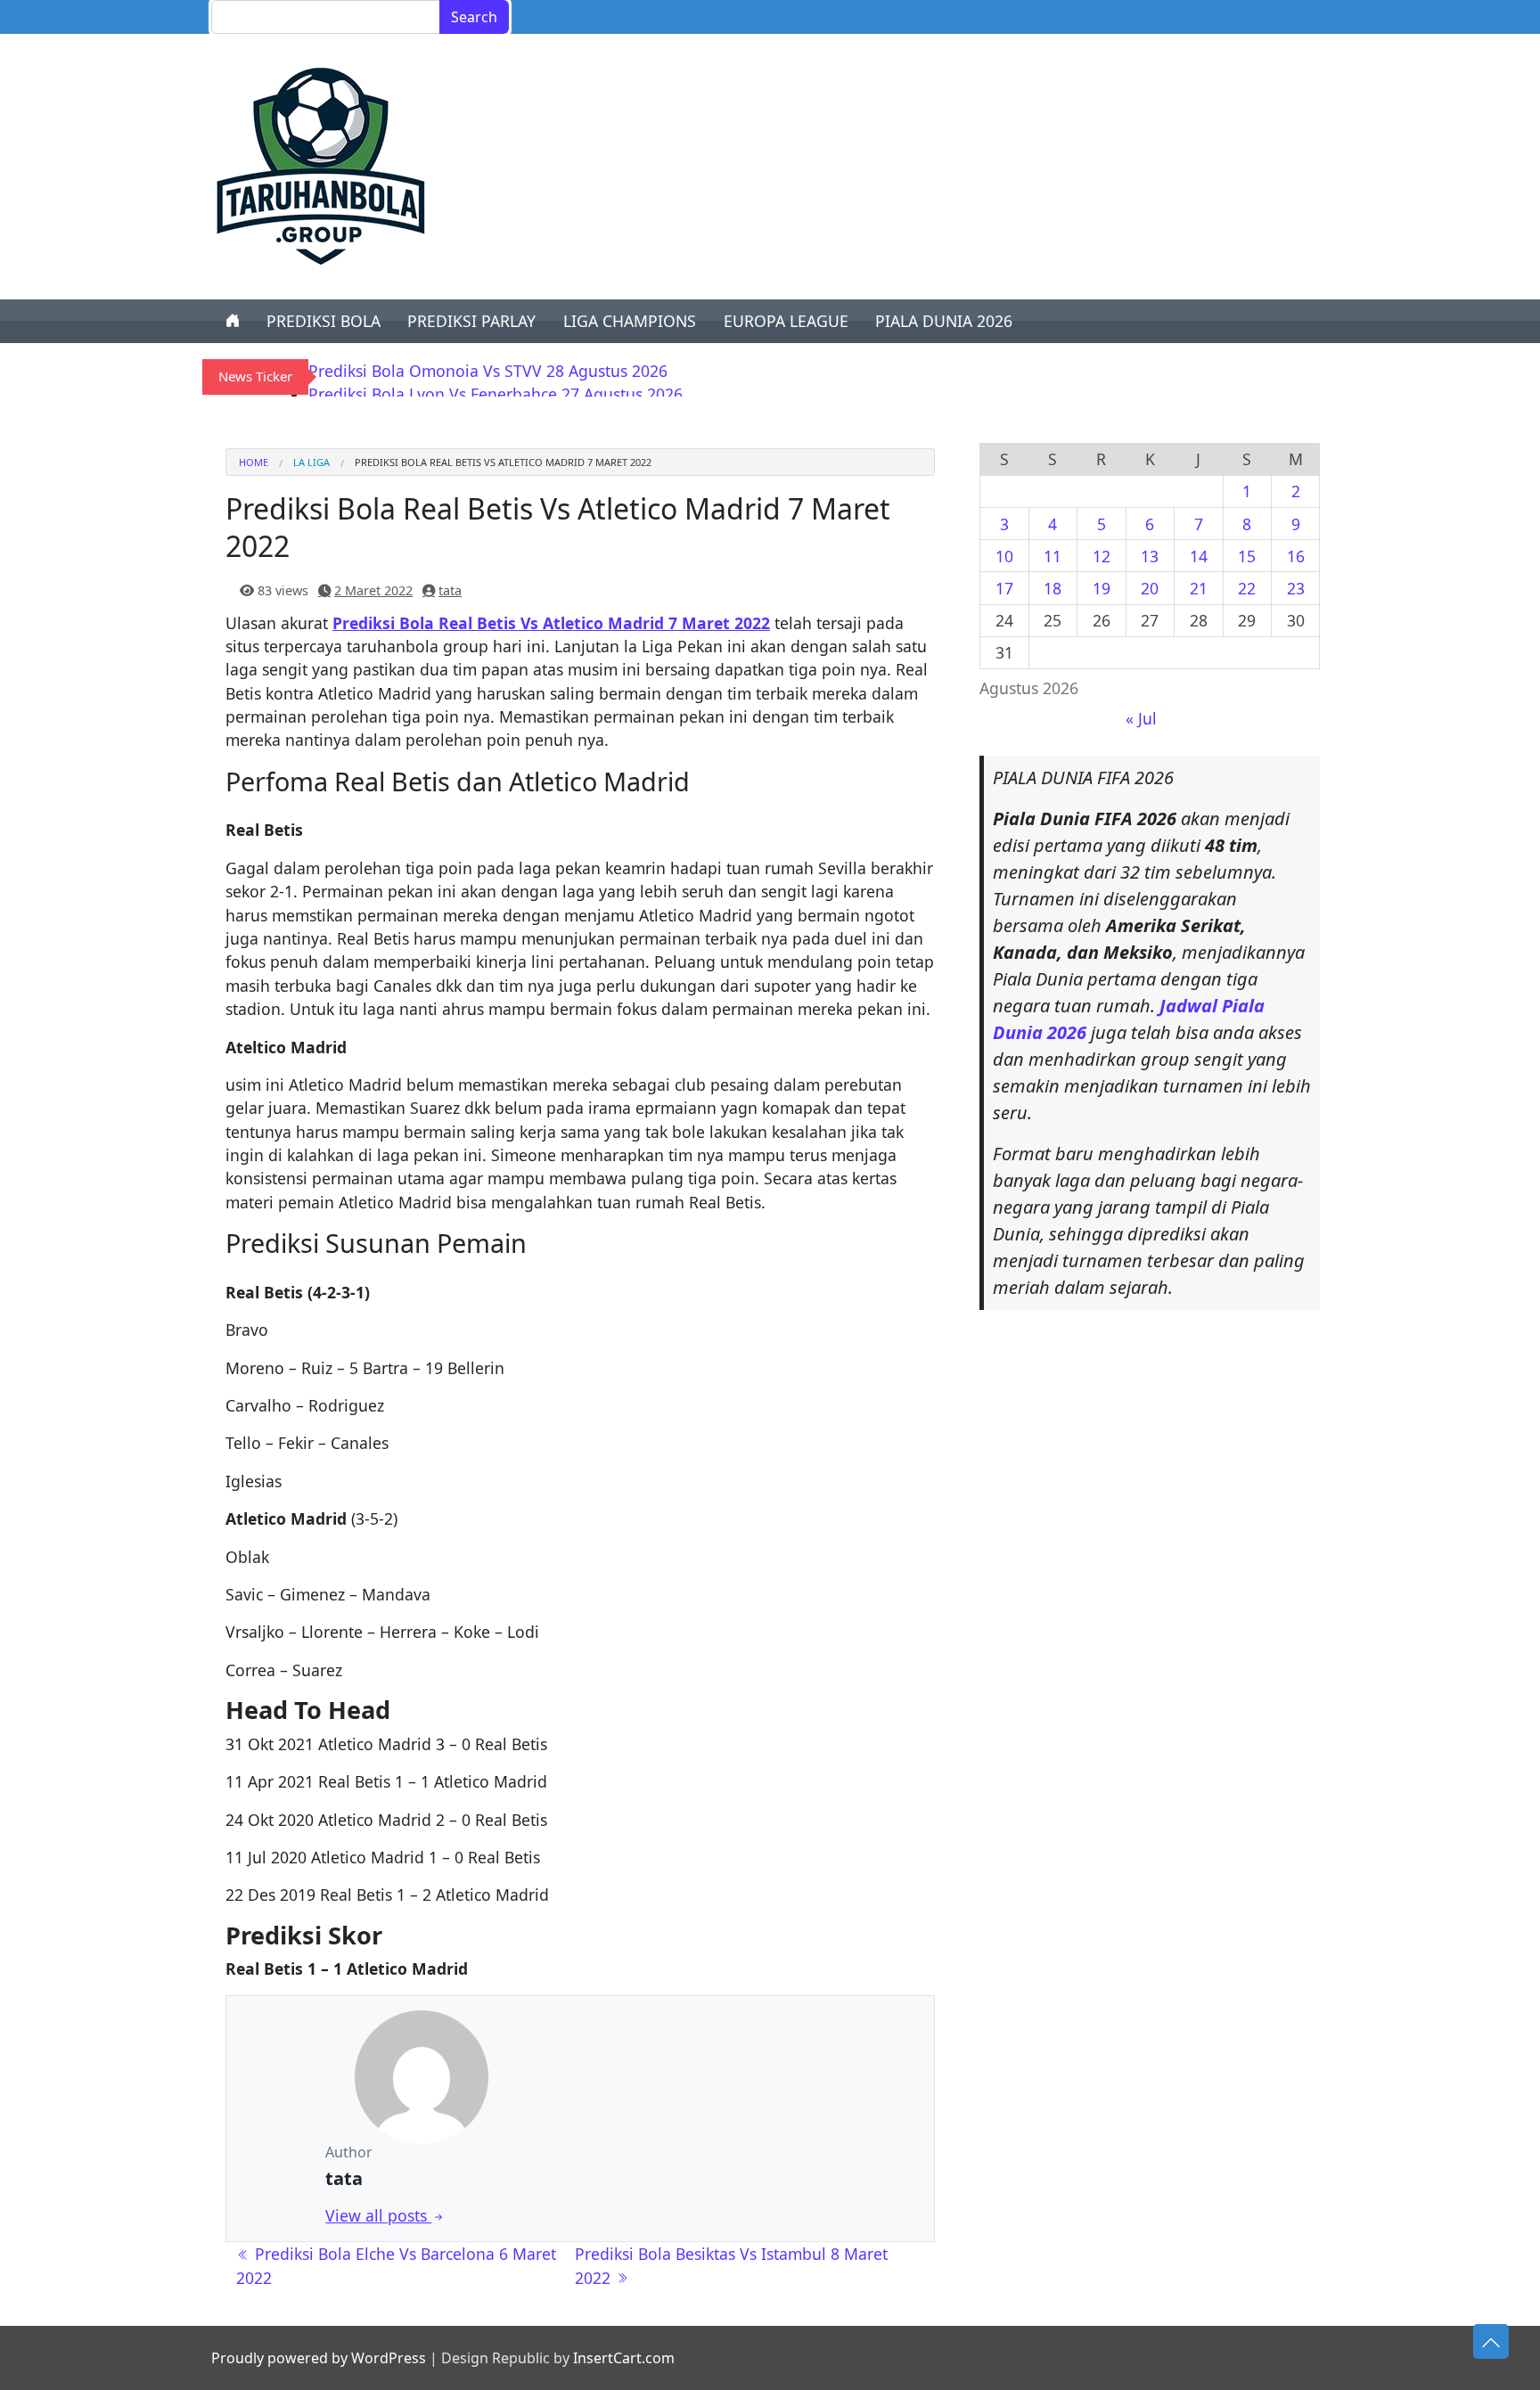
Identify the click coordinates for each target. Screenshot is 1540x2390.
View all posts (378, 2215)
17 (1004, 588)
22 (1247, 588)
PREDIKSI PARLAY (471, 321)
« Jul (1141, 718)
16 (1296, 556)
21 (1199, 588)
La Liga (311, 462)
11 (1053, 556)
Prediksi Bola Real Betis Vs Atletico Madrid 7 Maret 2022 (551, 623)
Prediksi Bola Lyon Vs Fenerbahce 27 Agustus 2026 (496, 394)
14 (1199, 556)
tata (450, 590)
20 (1150, 588)
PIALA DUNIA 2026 (944, 321)
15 (1247, 556)
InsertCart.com (624, 2358)
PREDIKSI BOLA (324, 321)
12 (1102, 556)
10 (1004, 556)
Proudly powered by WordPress (319, 2358)
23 (1296, 588)
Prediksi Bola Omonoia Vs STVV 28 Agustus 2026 (488, 371)
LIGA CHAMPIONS (630, 321)
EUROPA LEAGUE (786, 321)
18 (1053, 588)
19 (1102, 588)
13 (1150, 556)
